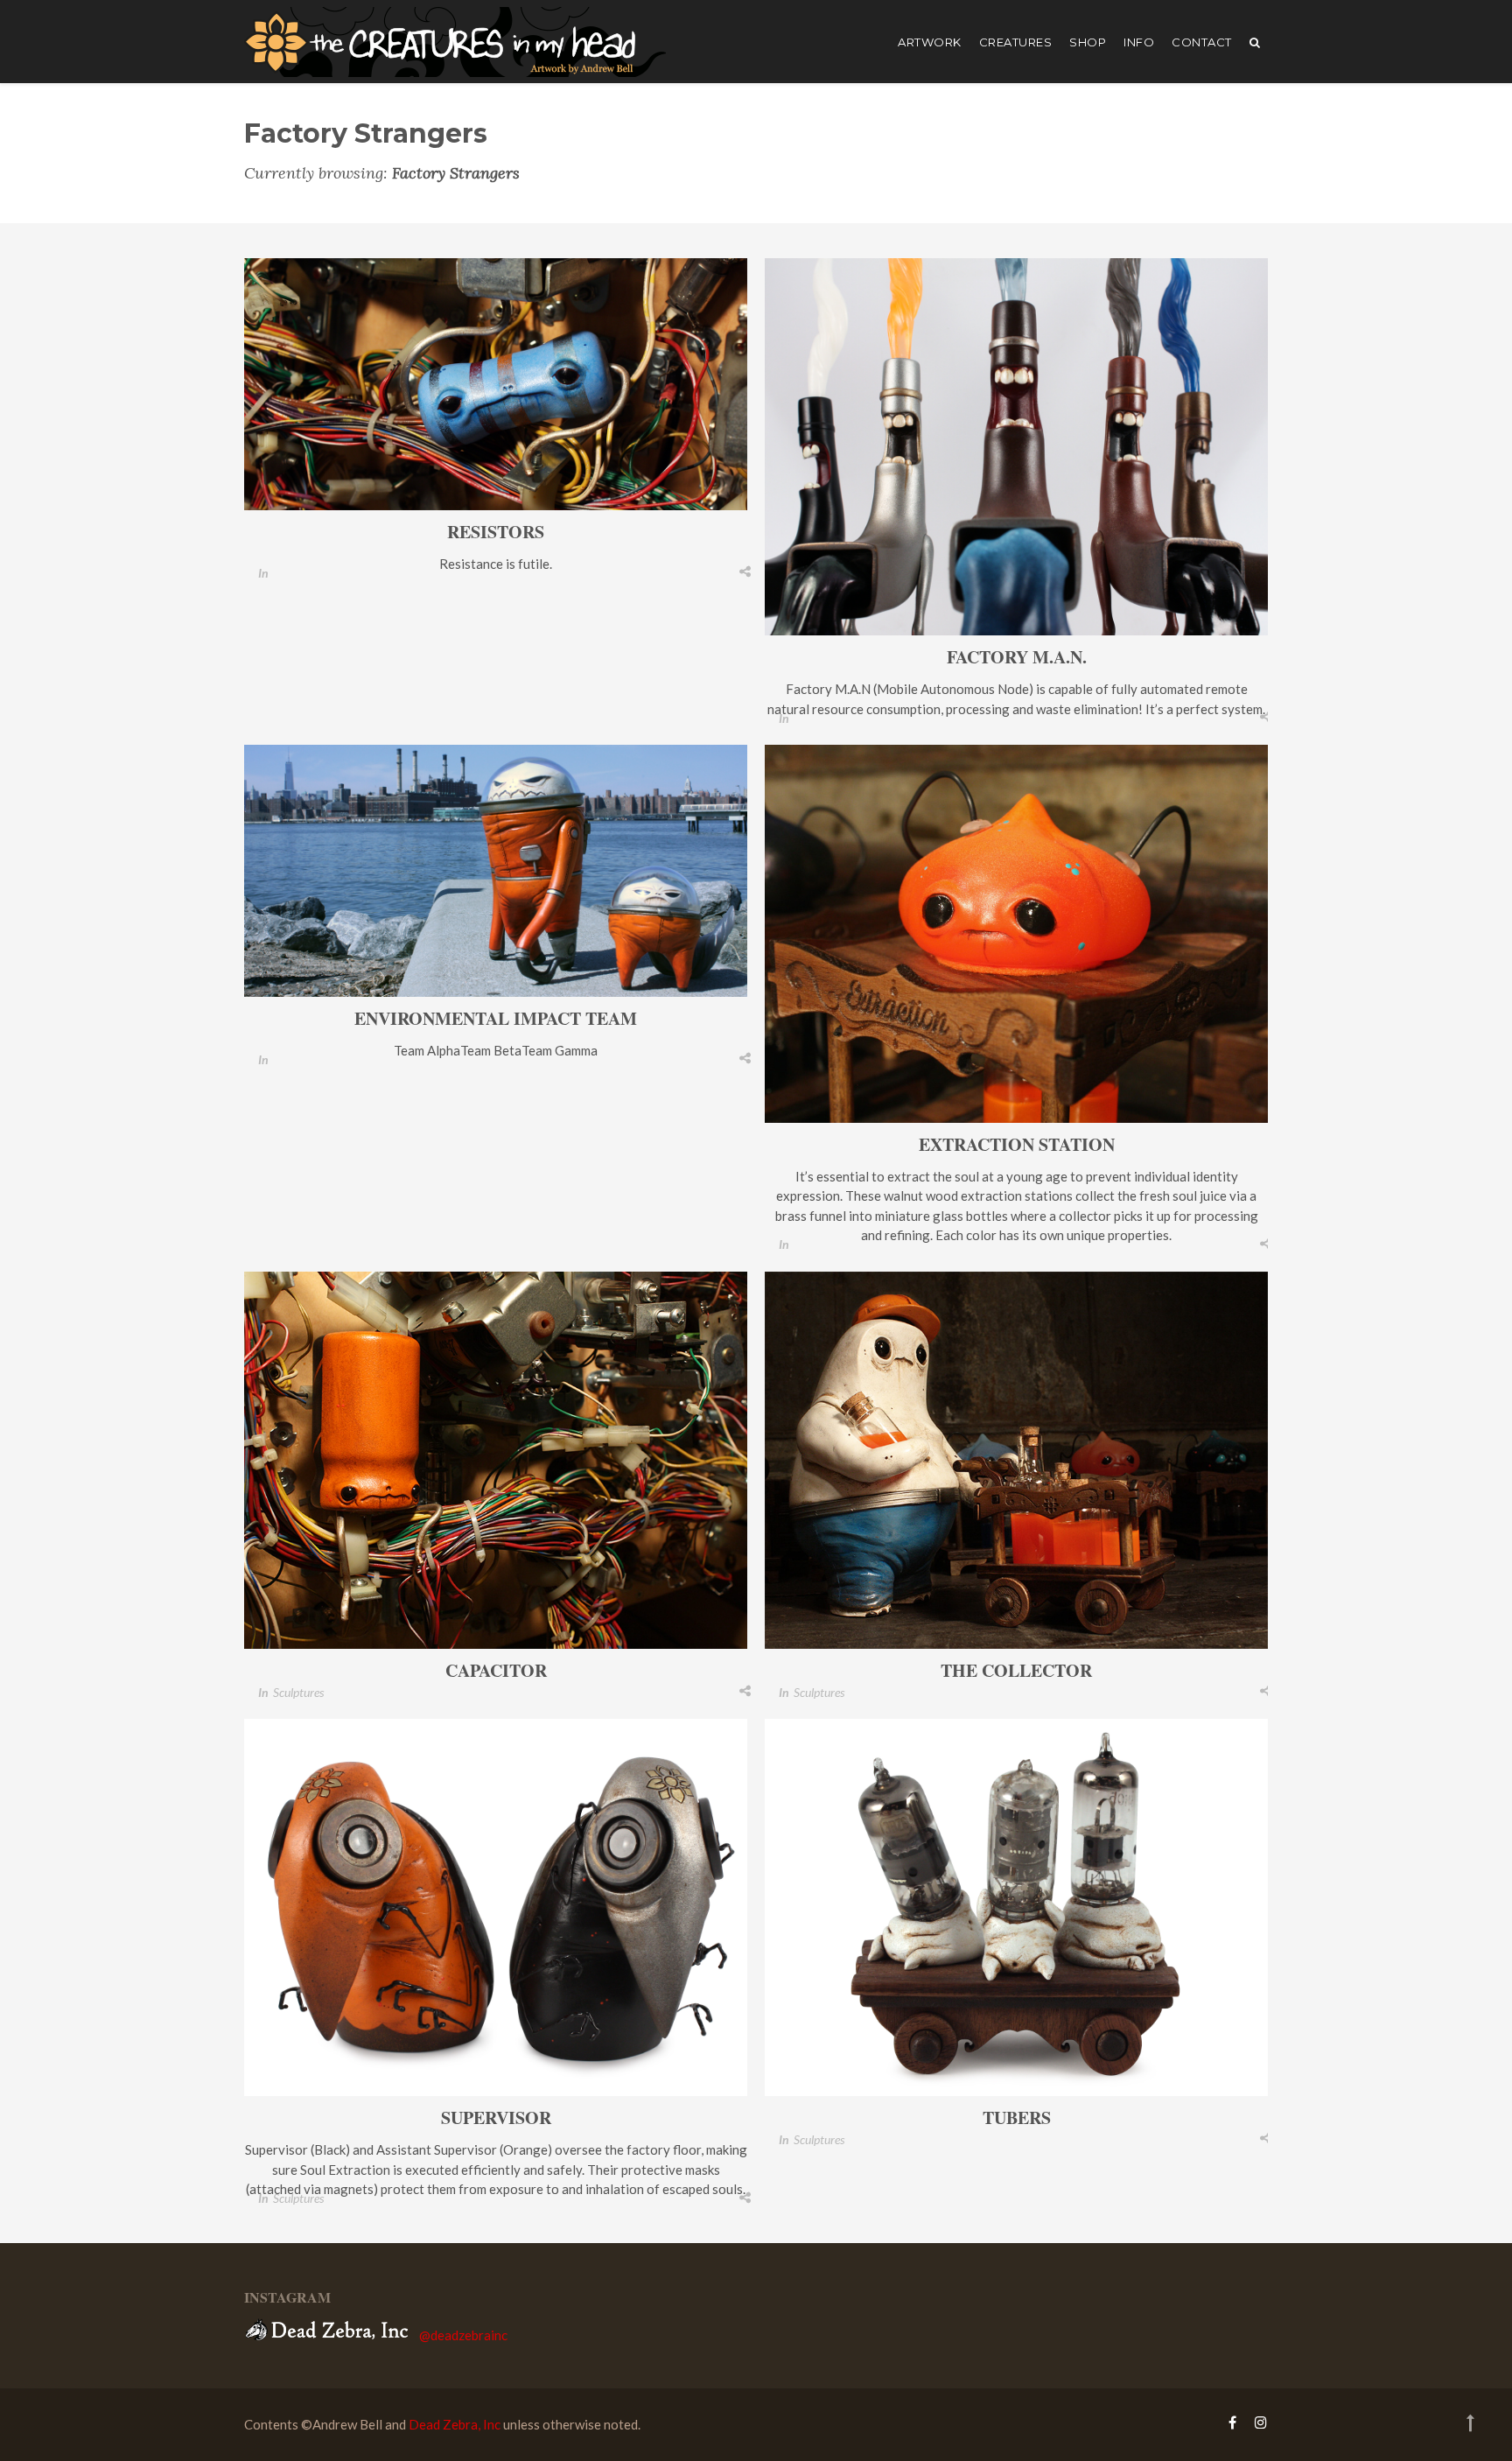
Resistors (496, 532)
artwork (930, 42)
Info (1139, 42)
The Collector (1016, 1670)
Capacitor (496, 1670)
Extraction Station (1017, 1144)
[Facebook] (1232, 2422)
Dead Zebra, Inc (455, 2424)
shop (1088, 42)
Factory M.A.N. (1017, 657)
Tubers (1017, 2117)
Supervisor (496, 2117)
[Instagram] (1256, 2422)
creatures (1016, 42)
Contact (1202, 42)
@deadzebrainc (463, 2335)
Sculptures (298, 1692)
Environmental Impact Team (496, 1018)
